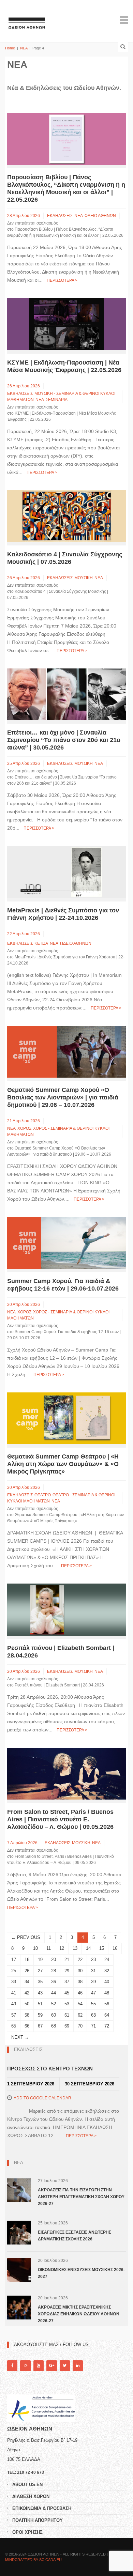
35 (40, 1982)
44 (54, 1993)
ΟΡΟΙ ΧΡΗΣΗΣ (27, 2532)
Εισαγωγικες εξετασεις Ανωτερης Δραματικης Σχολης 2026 (75, 2236)
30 (80, 1971)
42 (27, 1993)
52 (54, 2004)
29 (67, 1971)
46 (80, 1993)
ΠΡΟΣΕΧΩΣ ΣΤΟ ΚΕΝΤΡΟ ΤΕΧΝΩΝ (50, 2069)
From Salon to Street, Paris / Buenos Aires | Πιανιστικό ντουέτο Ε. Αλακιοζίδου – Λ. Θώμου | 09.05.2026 (60, 1819)
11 (49, 1948)
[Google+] (51, 2366)
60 (54, 2015)
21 (67, 1960)
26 (27, 1971)
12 (62, 1948)
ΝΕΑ (24, 48)
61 (67, 2015)
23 (93, 1960)
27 (40, 1971)
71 (93, 2026)
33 (14, 1982)
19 (40, 1960)
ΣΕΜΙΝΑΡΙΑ (57, 400)
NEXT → (20, 2037)
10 (35, 1948)
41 (14, 1993)
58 (27, 2015)
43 (40, 1993)
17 (14, 1960)
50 (27, 2004)
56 (107, 2004)
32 (107, 1971)
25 (14, 1971)
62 (80, 2015)
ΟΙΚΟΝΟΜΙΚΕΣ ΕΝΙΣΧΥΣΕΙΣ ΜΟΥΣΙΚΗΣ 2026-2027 (81, 2273)
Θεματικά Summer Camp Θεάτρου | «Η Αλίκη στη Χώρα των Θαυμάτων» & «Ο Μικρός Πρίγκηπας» (63, 1464)
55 (93, 2004)
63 (93, 2015)
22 (80, 1960)
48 (107, 1993)
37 (67, 1982)
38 (80, 1982)
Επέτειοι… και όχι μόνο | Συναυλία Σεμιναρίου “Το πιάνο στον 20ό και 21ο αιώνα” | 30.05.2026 (64, 740)
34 (27, 1982)
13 (75, 1948)
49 (14, 2004)
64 (107, 2015)
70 (80, 2026)
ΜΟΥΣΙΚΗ (84, 578)
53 (67, 2004)
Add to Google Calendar (42, 2098)
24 (107, 1960)
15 (102, 1948)
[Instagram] (25, 2366)
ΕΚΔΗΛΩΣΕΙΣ (60, 216)
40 (107, 1982)
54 (80, 2004)
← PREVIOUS (26, 1937)
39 (93, 1982)
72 (107, 2026)
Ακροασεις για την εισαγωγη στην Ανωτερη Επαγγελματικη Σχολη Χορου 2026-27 (81, 2197)
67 (40, 2026)
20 (54, 1960)
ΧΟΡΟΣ (24, 1128)
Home (10, 48)
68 (54, 2026)
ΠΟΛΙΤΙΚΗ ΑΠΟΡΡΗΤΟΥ (38, 2520)
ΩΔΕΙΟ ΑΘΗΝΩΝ (100, 216)
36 (54, 1982)
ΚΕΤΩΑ (41, 943)
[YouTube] (39, 2366)
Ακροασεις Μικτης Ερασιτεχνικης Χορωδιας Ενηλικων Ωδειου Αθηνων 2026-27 (79, 2314)
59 (40, 2015)
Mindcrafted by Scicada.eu (33, 2560)
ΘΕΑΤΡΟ (43, 1495)
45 (67, 1993)
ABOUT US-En (27, 2485)
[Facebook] (12, 2366)
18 (27, 1960)
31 (93, 1971)
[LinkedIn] (78, 2366)
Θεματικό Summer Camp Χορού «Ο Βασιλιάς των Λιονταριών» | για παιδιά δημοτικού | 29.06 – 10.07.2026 (63, 1097)
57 (14, 2015)
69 (67, 2026)
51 (40, 2004)
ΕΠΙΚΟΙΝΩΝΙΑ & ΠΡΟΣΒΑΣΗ (42, 2508)
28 (54, 1971)
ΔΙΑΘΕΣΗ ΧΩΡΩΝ (31, 2496)
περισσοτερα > (62, 280)
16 (115, 1948)
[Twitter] (65, 2366)
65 (14, 2026)
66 (27, 2026)
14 (88, 1948)
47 (93, 1993)
